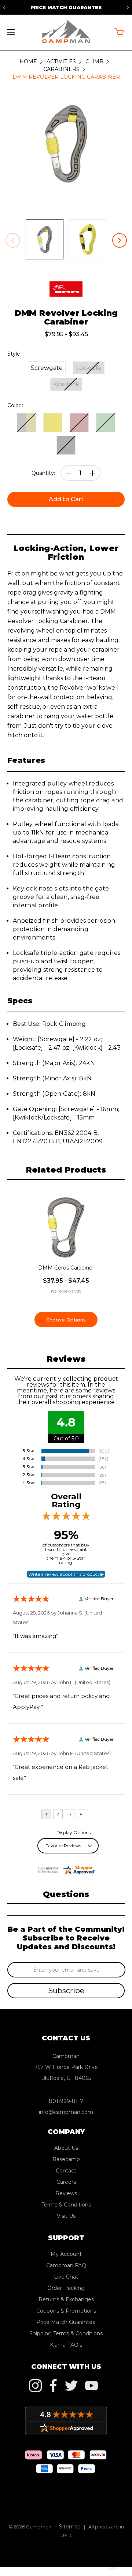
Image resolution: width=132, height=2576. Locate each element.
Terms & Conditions (66, 2205)
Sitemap (70, 2527)
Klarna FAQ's (66, 2345)
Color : (15, 405)
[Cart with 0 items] (119, 32)
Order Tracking (66, 2288)
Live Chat (66, 2277)
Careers (66, 2182)
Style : (15, 354)
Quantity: (43, 473)
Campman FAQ (66, 2265)
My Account (66, 2254)
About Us (66, 2148)
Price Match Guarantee (66, 7)
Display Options (74, 1832)
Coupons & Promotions (66, 2311)
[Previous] (4, 7)
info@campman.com (66, 2112)
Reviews (66, 2193)
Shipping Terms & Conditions (66, 2333)
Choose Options (66, 1320)
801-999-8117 (66, 2101)
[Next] (128, 7)
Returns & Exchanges (66, 2299)
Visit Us (66, 2216)
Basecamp (66, 2159)
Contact (66, 2171)
